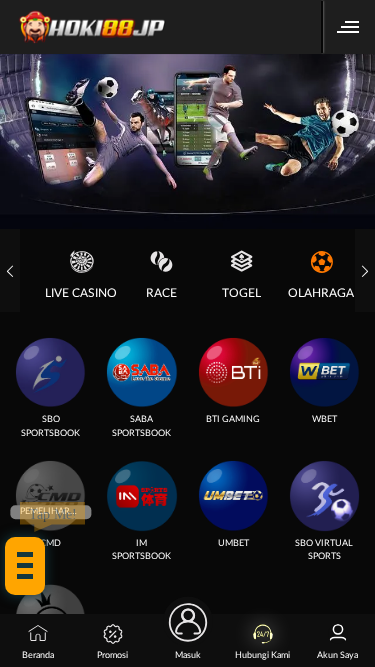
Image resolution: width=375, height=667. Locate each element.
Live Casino (81, 293)
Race (161, 293)
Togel (241, 293)
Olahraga (321, 293)
